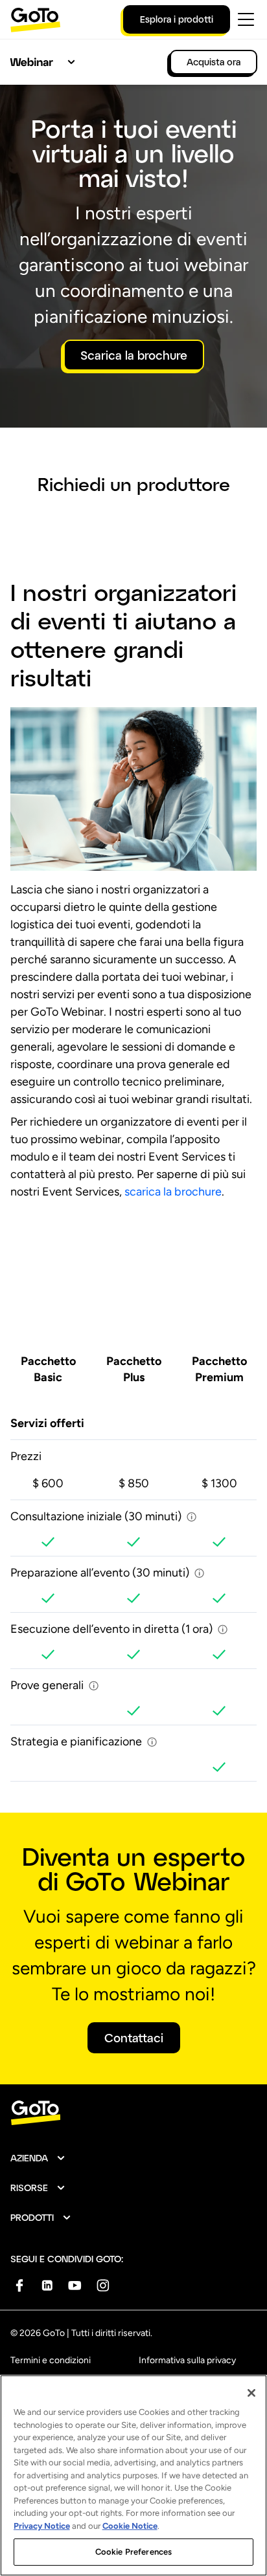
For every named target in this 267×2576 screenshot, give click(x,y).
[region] (133, 2475)
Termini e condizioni (51, 2360)
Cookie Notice (130, 2526)
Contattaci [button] (134, 2038)
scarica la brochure (173, 1192)
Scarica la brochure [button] (134, 355)
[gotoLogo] (36, 20)
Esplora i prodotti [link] (177, 19)
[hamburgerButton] (246, 19)
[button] (38, 2158)
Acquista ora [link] (214, 62)
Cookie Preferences (133, 2552)
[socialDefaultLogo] (19, 2285)
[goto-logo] (133, 2113)
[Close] (251, 2393)
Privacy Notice (42, 2526)
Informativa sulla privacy (187, 2360)
